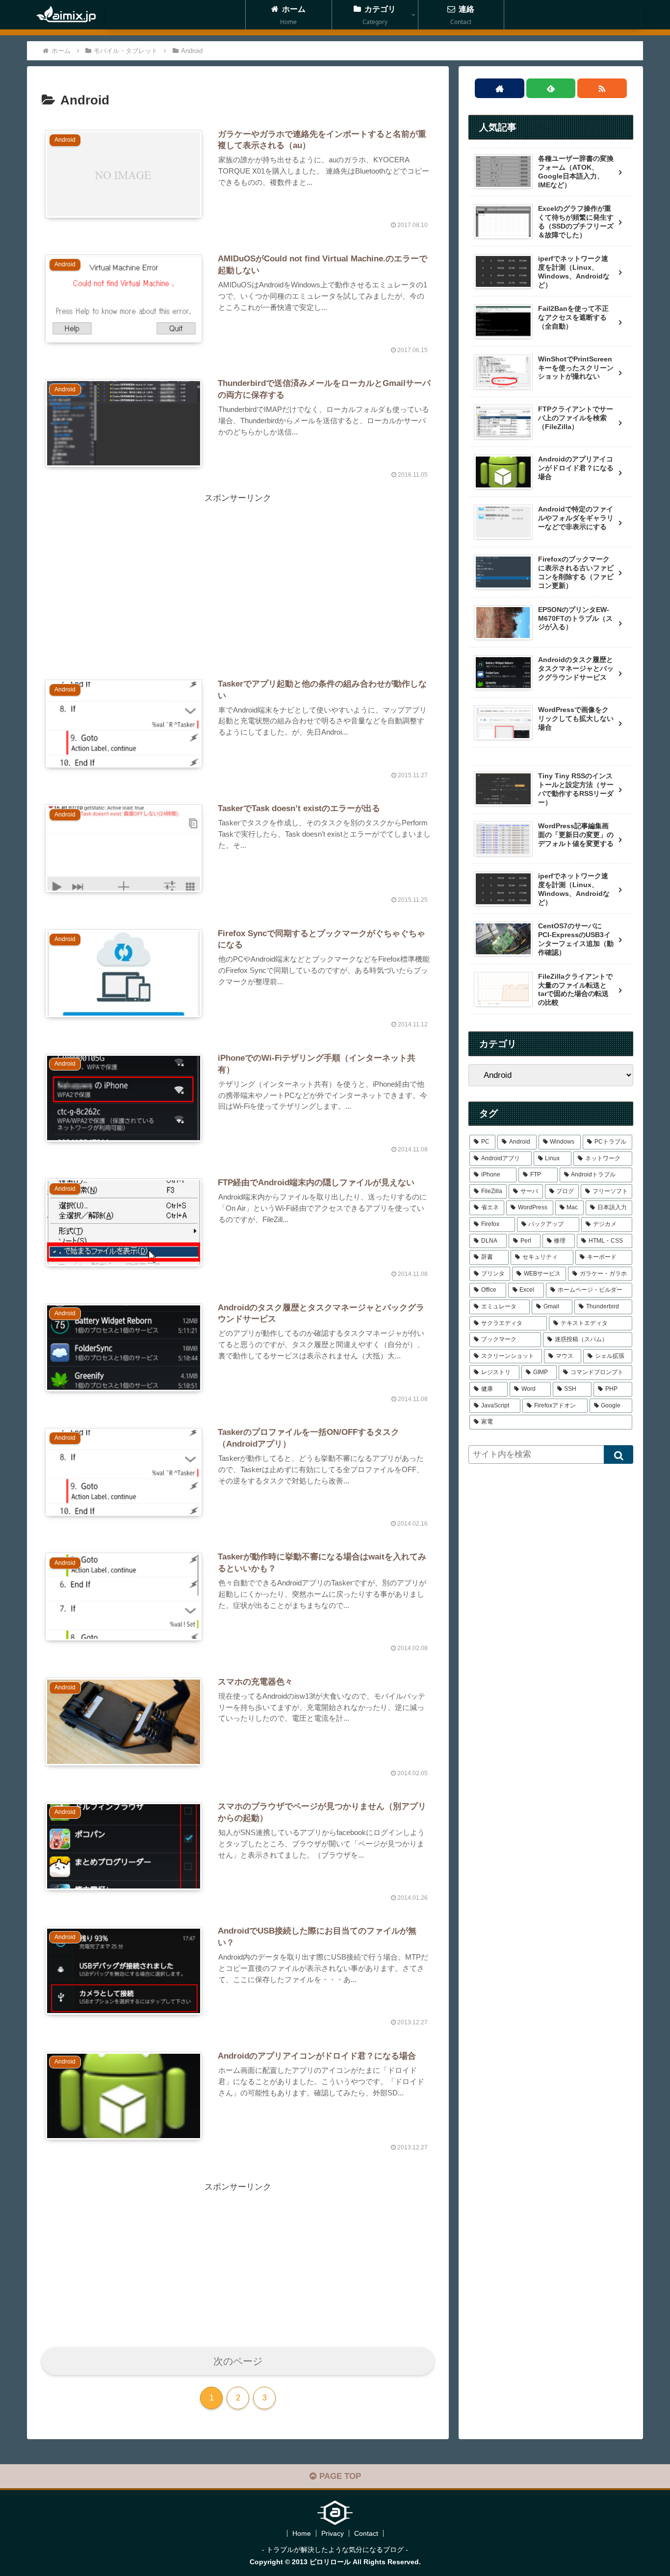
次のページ (238, 2361)
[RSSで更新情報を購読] (602, 88)
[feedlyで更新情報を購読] (551, 88)
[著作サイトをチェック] (500, 88)
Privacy (333, 2533)
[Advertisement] (238, 574)
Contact (366, 2533)
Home (302, 2533)
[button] (618, 1454)
